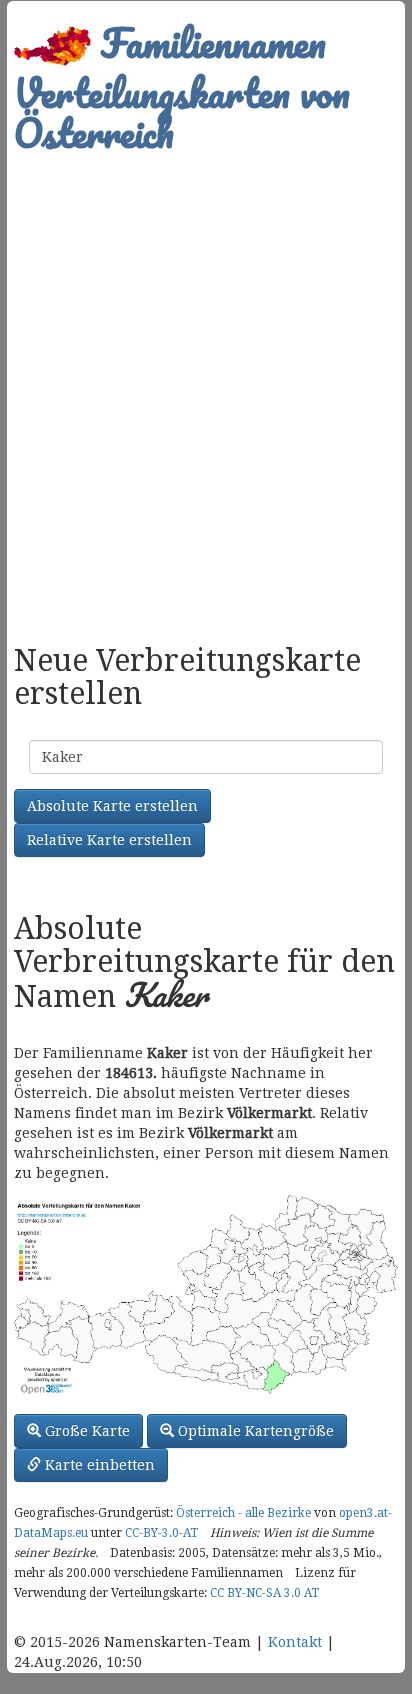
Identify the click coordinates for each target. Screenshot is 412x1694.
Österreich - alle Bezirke (243, 1513)
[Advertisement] (206, 388)
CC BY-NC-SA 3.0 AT (264, 1593)
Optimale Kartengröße (254, 1431)
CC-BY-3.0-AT (161, 1533)
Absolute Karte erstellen (112, 806)
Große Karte (85, 1431)
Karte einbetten (98, 1465)
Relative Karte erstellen (109, 840)
